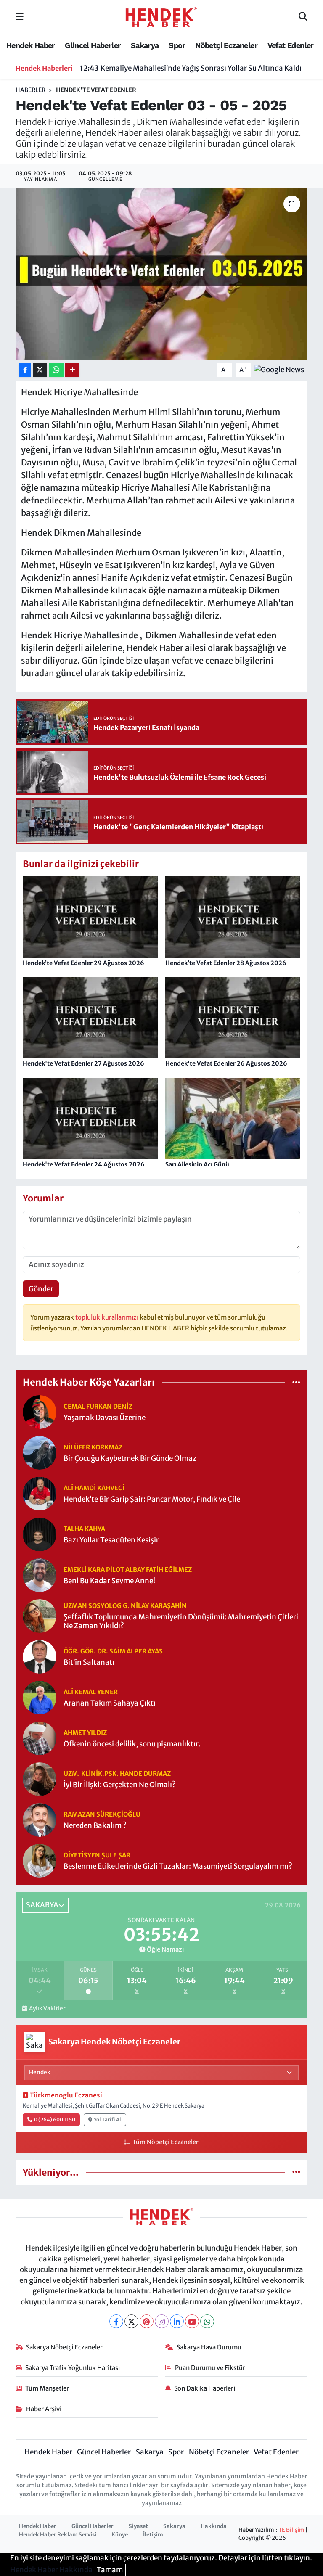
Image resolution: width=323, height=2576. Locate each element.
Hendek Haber (31, 45)
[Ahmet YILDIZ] (40, 1738)
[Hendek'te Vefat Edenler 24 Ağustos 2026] (90, 1118)
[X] (131, 2321)
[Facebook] (116, 2321)
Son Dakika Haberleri (205, 2388)
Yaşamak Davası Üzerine (105, 1418)
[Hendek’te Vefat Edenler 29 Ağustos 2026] (90, 917)
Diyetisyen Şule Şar (97, 1855)
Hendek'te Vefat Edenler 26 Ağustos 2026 (226, 1063)
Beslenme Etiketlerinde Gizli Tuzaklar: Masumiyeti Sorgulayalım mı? (178, 1866)
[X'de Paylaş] (40, 370)
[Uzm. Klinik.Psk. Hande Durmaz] (40, 1779)
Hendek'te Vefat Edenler (96, 90)
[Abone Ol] (279, 370)
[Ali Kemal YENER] (40, 1697)
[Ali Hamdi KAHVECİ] (40, 1493)
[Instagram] (162, 2321)
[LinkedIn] (177, 2321)
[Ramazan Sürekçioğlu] (40, 1820)
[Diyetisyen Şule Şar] (40, 1860)
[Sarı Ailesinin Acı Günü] (233, 1118)
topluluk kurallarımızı (107, 1317)
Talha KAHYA (84, 1529)
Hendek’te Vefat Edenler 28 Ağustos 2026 (226, 963)
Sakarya (145, 45)
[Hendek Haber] (161, 16)
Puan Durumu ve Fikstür (210, 2368)
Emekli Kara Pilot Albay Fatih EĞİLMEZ (128, 1570)
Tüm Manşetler (47, 2388)
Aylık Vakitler (47, 2009)
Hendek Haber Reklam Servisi (58, 2535)
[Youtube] (192, 2321)
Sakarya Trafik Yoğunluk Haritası (73, 2368)
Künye (120, 2535)
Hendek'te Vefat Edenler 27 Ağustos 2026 (83, 1063)
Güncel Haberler (93, 45)
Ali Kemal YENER (91, 1692)
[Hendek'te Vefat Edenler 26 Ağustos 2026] (233, 1017)
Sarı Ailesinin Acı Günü (197, 1164)
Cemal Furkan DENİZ (98, 1406)
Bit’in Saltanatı (89, 1662)
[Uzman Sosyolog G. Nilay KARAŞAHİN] (40, 1616)
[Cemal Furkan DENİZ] (40, 1412)
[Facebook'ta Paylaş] (25, 370)
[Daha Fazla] (72, 370)
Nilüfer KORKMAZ (93, 1447)
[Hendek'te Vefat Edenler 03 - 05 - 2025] (162, 274)
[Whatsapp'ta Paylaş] (56, 370)
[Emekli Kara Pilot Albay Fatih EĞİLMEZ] (40, 1575)
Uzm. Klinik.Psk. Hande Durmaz (117, 1773)
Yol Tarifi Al (107, 2120)
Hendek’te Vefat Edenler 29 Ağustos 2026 (83, 963)
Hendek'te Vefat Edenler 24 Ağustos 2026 (84, 1164)
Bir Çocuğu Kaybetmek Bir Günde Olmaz (130, 1459)
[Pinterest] (147, 2321)
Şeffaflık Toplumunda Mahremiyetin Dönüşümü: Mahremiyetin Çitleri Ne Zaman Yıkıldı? (181, 1621)
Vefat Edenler (291, 45)
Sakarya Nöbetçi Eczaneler (64, 2347)
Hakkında (214, 2526)
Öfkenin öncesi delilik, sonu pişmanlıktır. (132, 1744)
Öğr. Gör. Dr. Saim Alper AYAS (113, 1651)
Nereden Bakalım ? (95, 1826)
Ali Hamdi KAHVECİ (94, 1488)
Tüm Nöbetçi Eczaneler (165, 2142)
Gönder (41, 1289)
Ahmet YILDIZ (85, 1733)
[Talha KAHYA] (40, 1534)
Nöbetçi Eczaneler (226, 45)
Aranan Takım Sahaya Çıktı (110, 1703)
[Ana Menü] (20, 17)
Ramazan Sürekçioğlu (102, 1814)
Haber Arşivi (44, 2409)
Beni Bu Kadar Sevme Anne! (109, 1581)
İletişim (153, 2535)
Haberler (30, 90)
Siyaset (138, 2526)
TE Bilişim (291, 2530)
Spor (177, 45)
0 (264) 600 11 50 (55, 2120)
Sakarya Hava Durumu (209, 2347)
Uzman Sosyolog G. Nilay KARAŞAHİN (125, 1606)
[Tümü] (296, 1382)
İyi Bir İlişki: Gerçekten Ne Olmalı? (120, 1785)
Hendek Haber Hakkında (51, 2570)
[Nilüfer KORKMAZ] (40, 1452)
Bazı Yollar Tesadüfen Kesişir (111, 1540)
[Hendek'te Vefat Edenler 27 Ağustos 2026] (90, 1017)
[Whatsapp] (207, 2321)
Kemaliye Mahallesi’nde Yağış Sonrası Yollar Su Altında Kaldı (191, 68)
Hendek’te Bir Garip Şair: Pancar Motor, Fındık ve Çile (152, 1499)
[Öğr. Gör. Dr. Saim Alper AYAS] (40, 1656)
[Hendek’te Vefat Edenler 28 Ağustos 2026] (233, 917)
